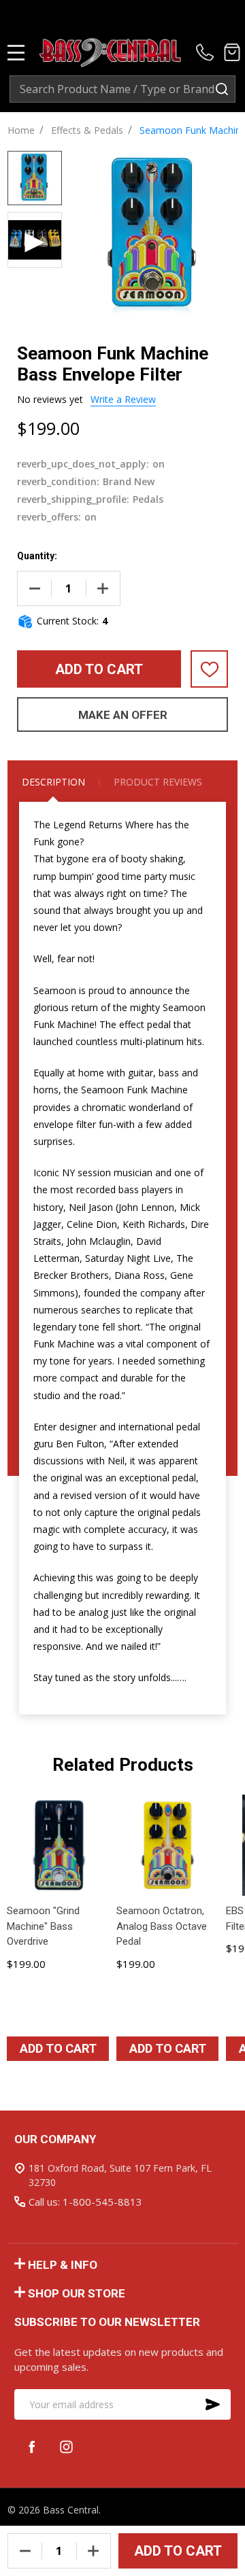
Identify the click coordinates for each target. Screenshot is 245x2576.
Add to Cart (99, 669)
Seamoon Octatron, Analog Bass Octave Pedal (162, 1926)
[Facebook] (32, 2447)
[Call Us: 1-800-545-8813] (207, 52)
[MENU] (16, 52)
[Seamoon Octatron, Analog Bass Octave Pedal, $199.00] (167, 1845)
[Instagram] (66, 2447)
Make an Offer (123, 715)
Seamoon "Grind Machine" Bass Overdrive (43, 1926)
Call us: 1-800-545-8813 (85, 2202)
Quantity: (37, 556)
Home (21, 130)
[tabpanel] (58, 1933)
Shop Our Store (77, 2293)
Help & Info (63, 2265)
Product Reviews (158, 782)
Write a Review (123, 399)
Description (53, 782)
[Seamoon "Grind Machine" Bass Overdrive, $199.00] (58, 1845)
